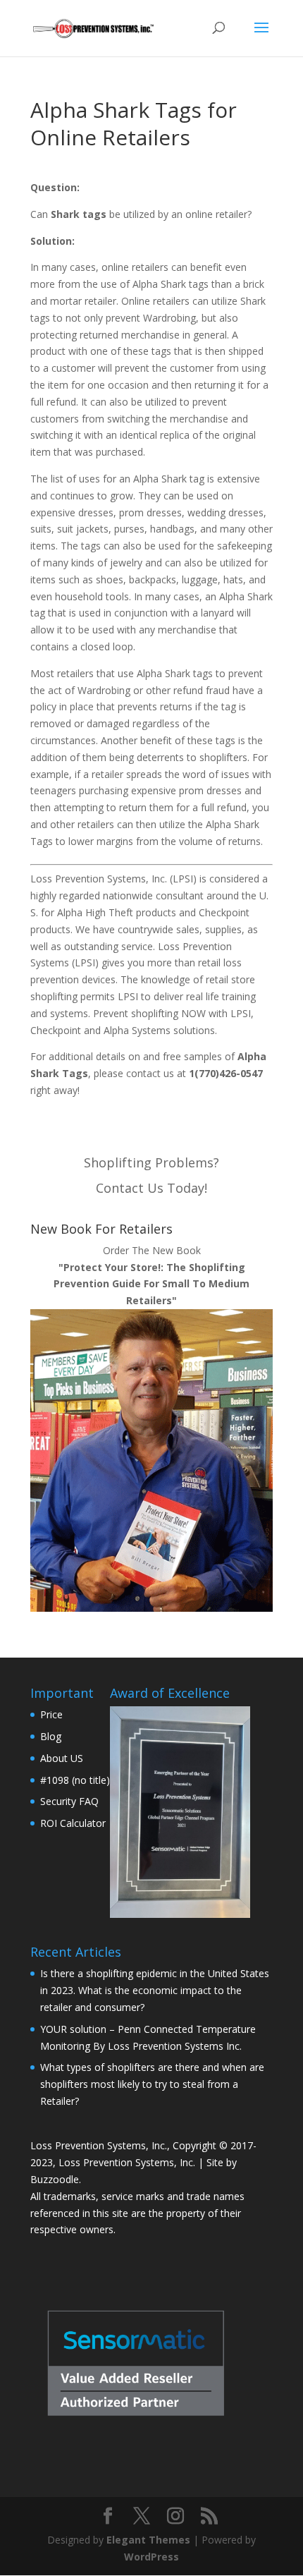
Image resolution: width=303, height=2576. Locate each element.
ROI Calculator (73, 1823)
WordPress (151, 2557)
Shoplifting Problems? (151, 1162)
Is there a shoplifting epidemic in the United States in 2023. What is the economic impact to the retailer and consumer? (155, 1990)
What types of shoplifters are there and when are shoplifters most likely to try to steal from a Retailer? (152, 2084)
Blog (51, 1736)
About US (62, 1758)
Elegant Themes (148, 2540)
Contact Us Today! (151, 1188)
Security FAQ (69, 1801)
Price (51, 1714)
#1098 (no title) (75, 1780)
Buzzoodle (55, 2179)
